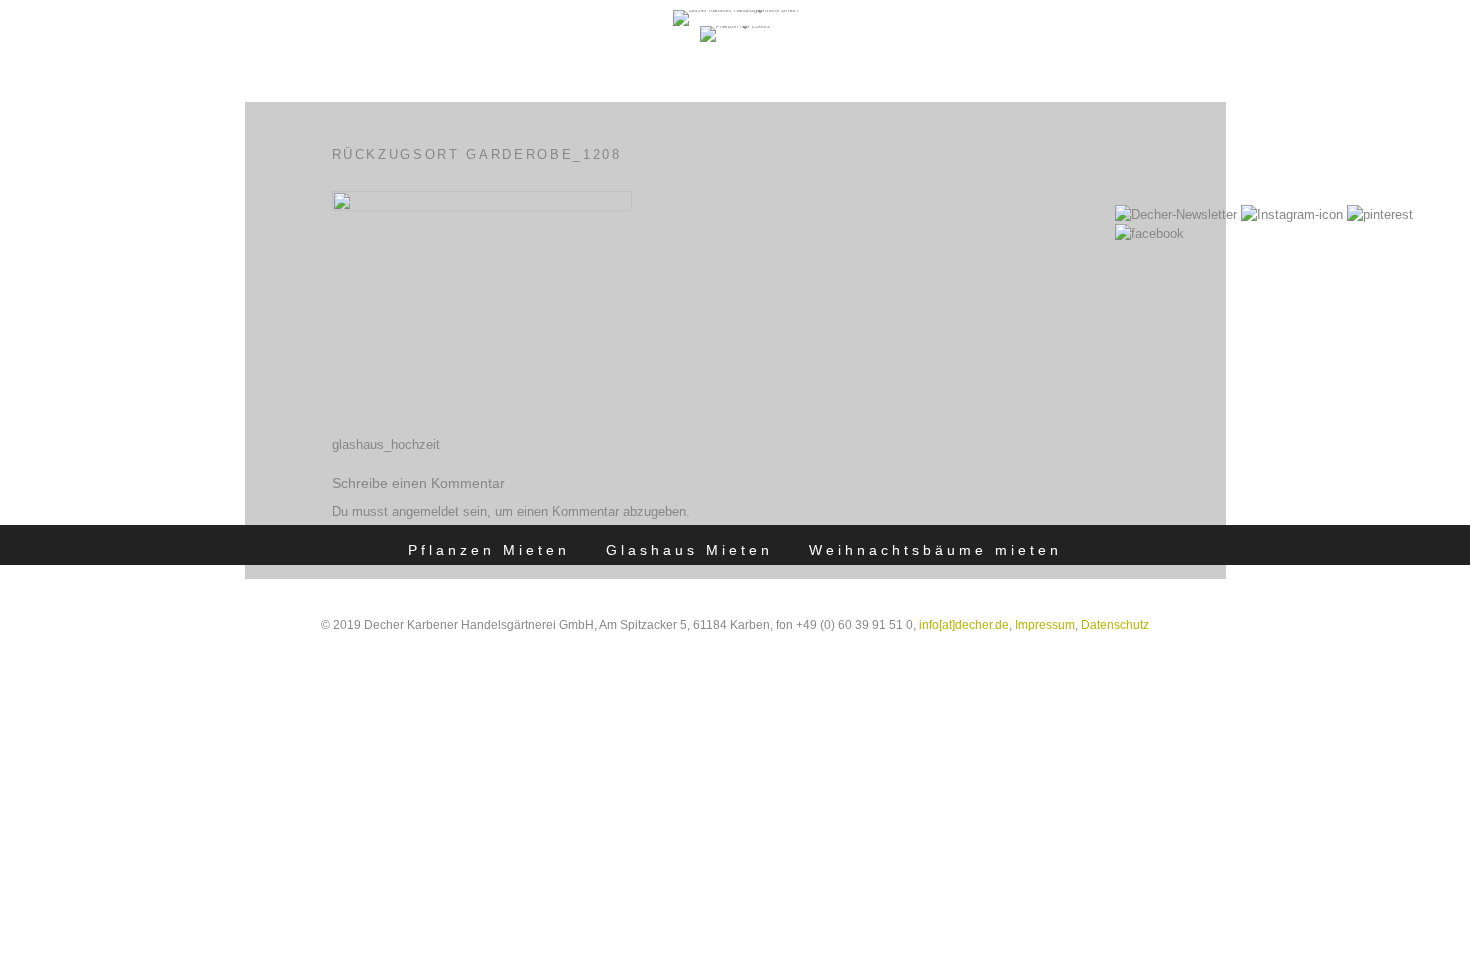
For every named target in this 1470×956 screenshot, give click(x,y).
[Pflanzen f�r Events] (735, 26)
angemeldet (425, 511)
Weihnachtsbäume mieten (935, 550)
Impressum (1045, 625)
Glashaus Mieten (689, 550)
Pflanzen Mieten (489, 550)
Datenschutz (1115, 625)
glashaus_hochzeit (386, 444)
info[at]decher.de (964, 625)
